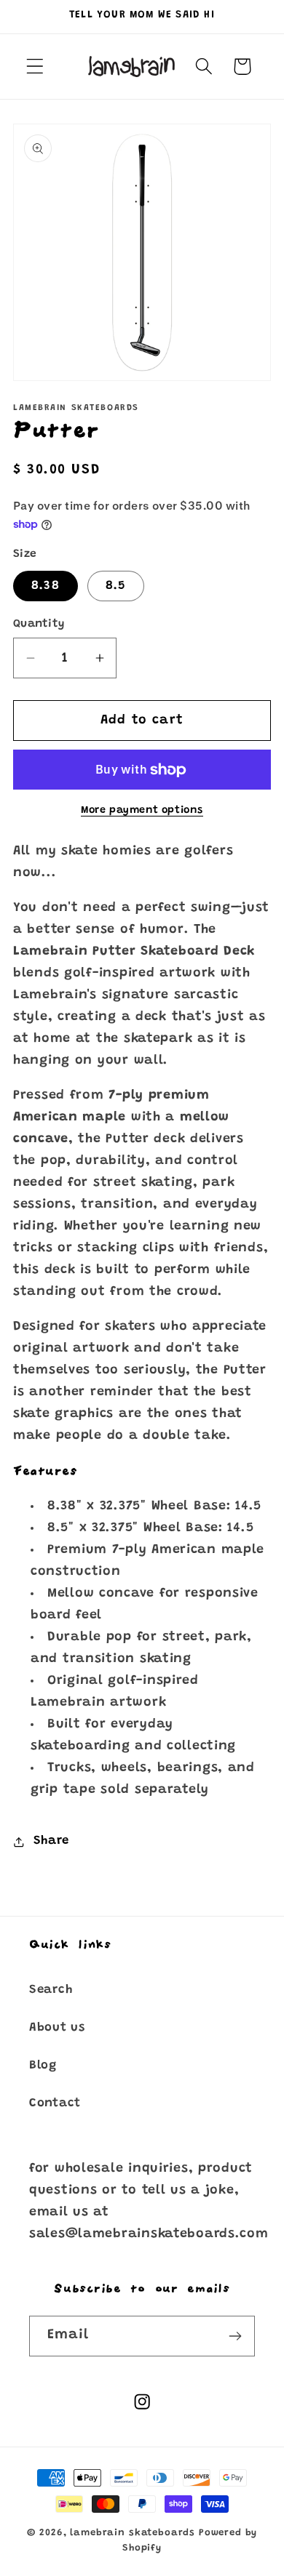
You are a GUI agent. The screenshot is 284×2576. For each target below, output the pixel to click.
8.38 (46, 586)
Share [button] (51, 1841)
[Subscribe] (235, 2336)
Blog (43, 2066)
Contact (55, 2103)
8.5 (116, 586)
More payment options (142, 810)
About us (57, 2028)
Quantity (39, 624)
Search (51, 1990)
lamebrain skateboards (133, 2533)
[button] (35, 67)
